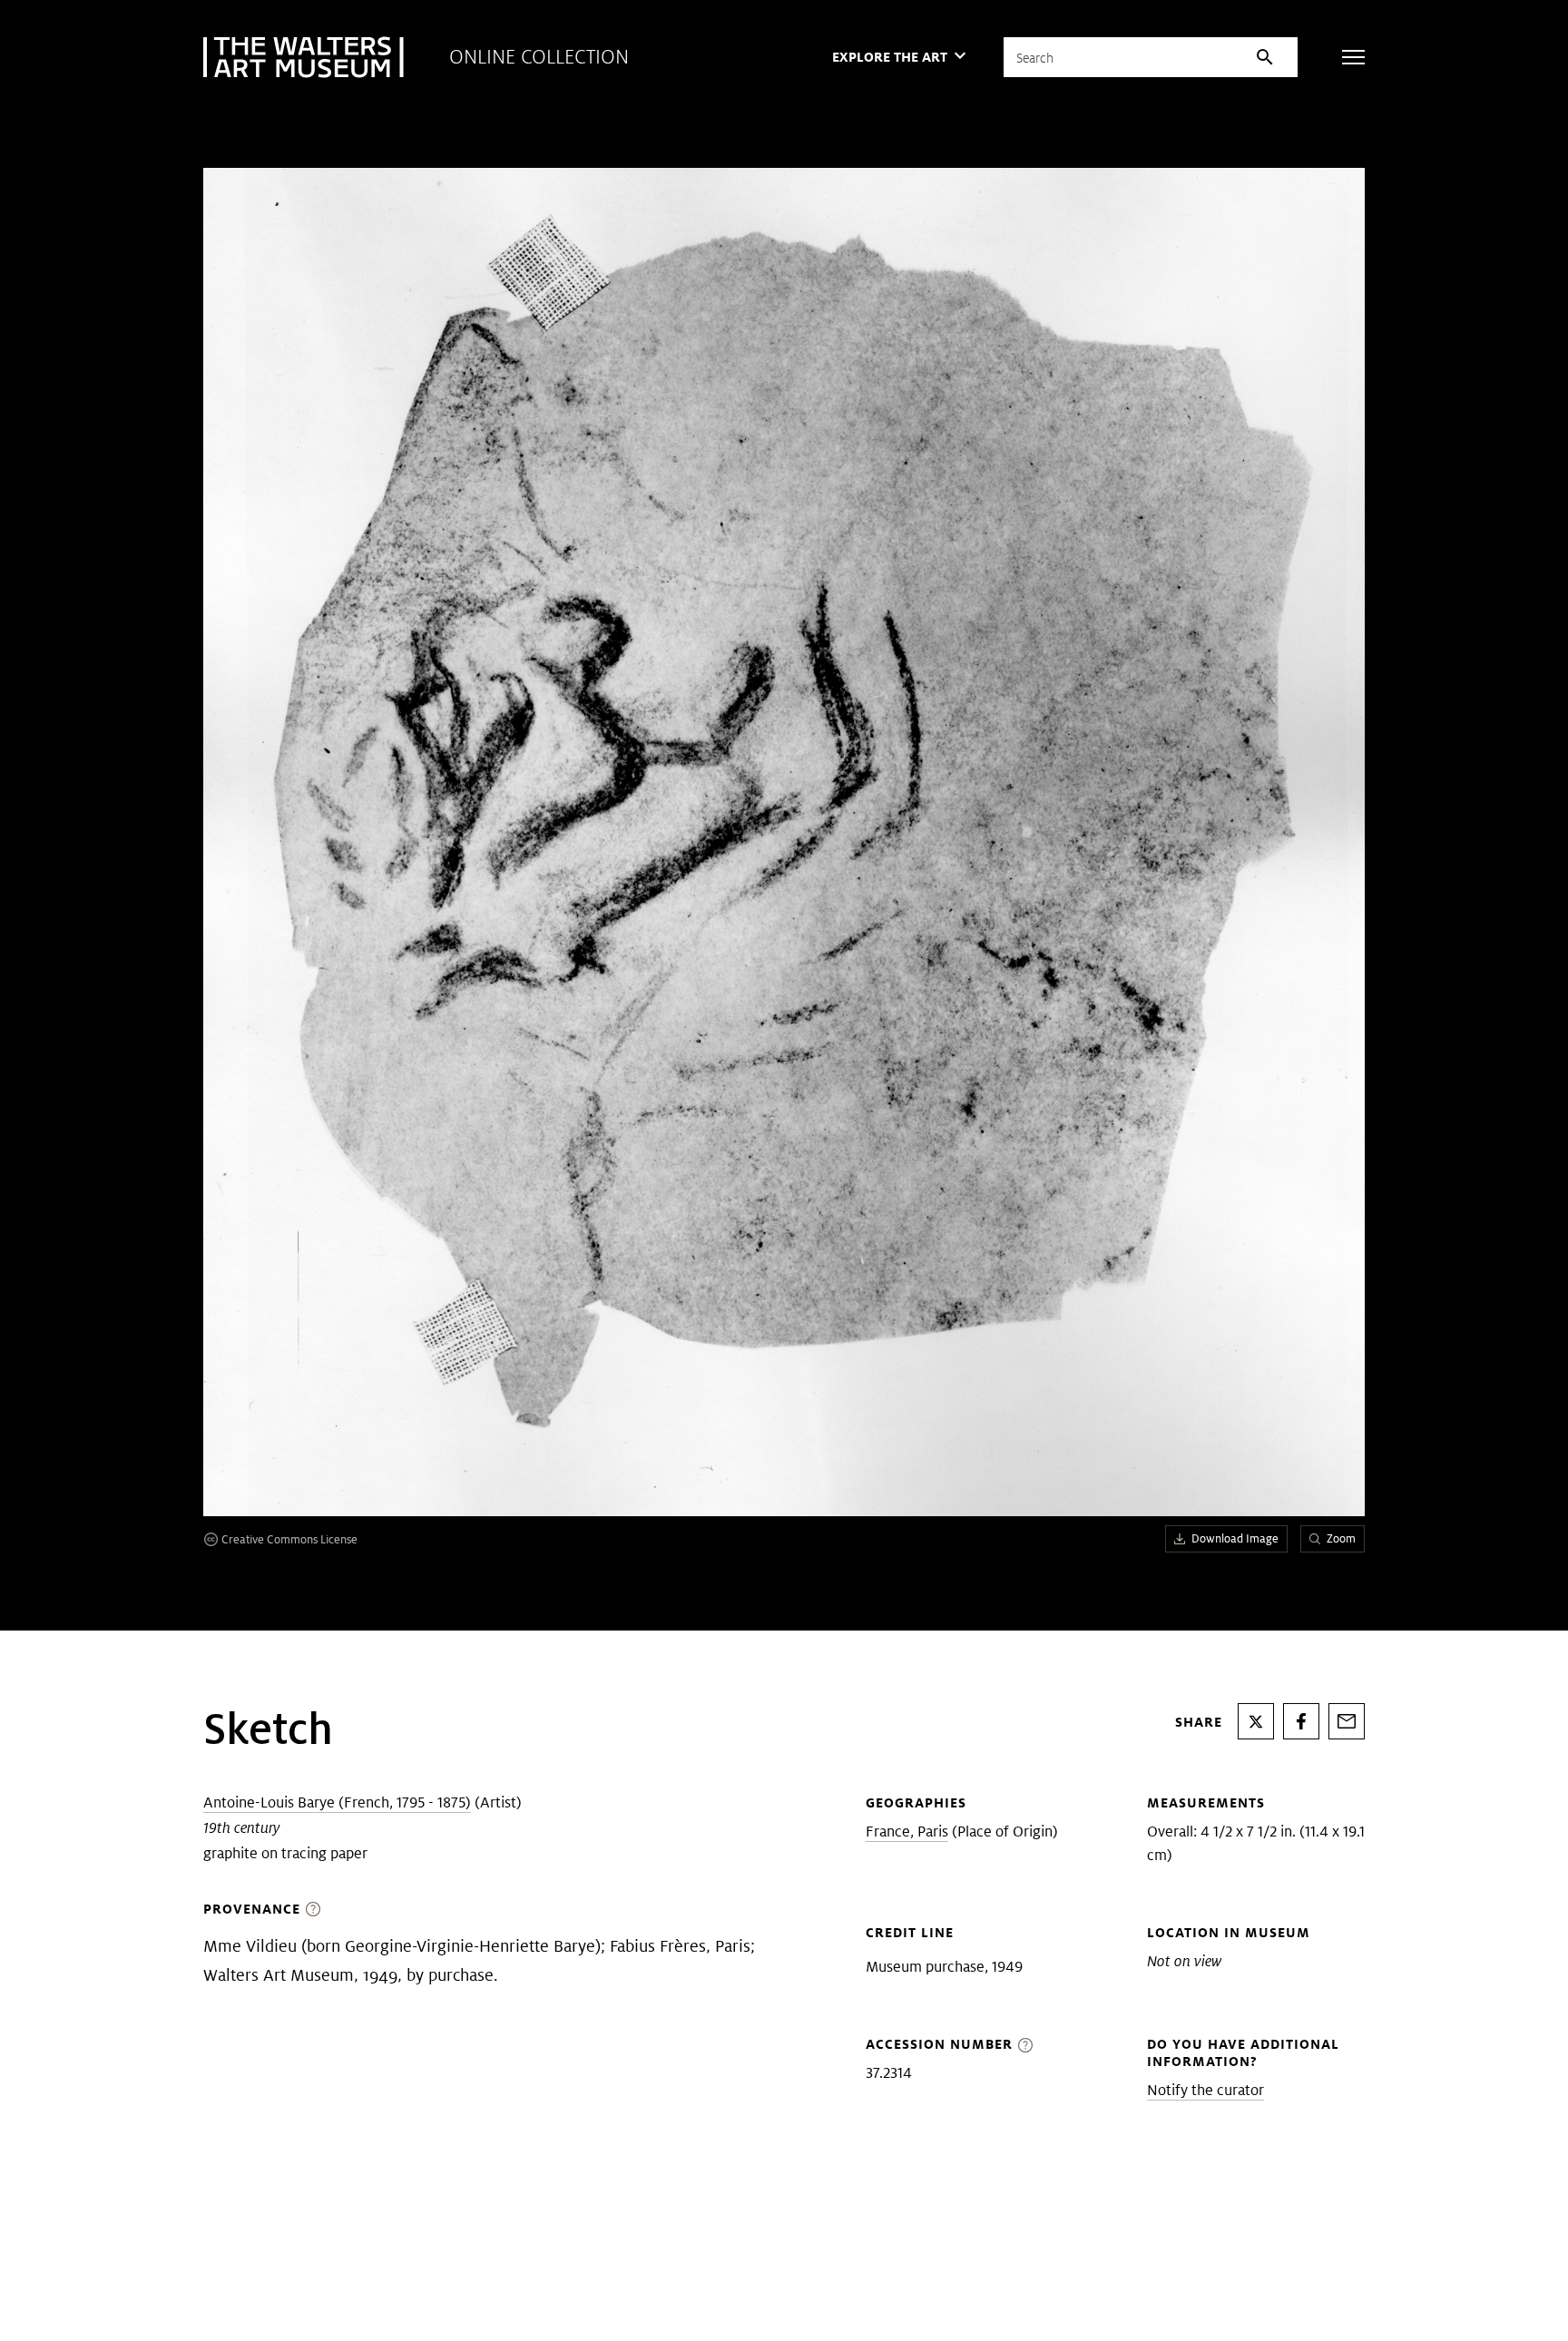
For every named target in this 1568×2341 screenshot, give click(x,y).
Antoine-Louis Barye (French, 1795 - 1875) (337, 1802)
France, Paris (907, 1832)
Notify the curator (1205, 2090)
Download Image (1235, 1538)
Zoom (1341, 1538)
